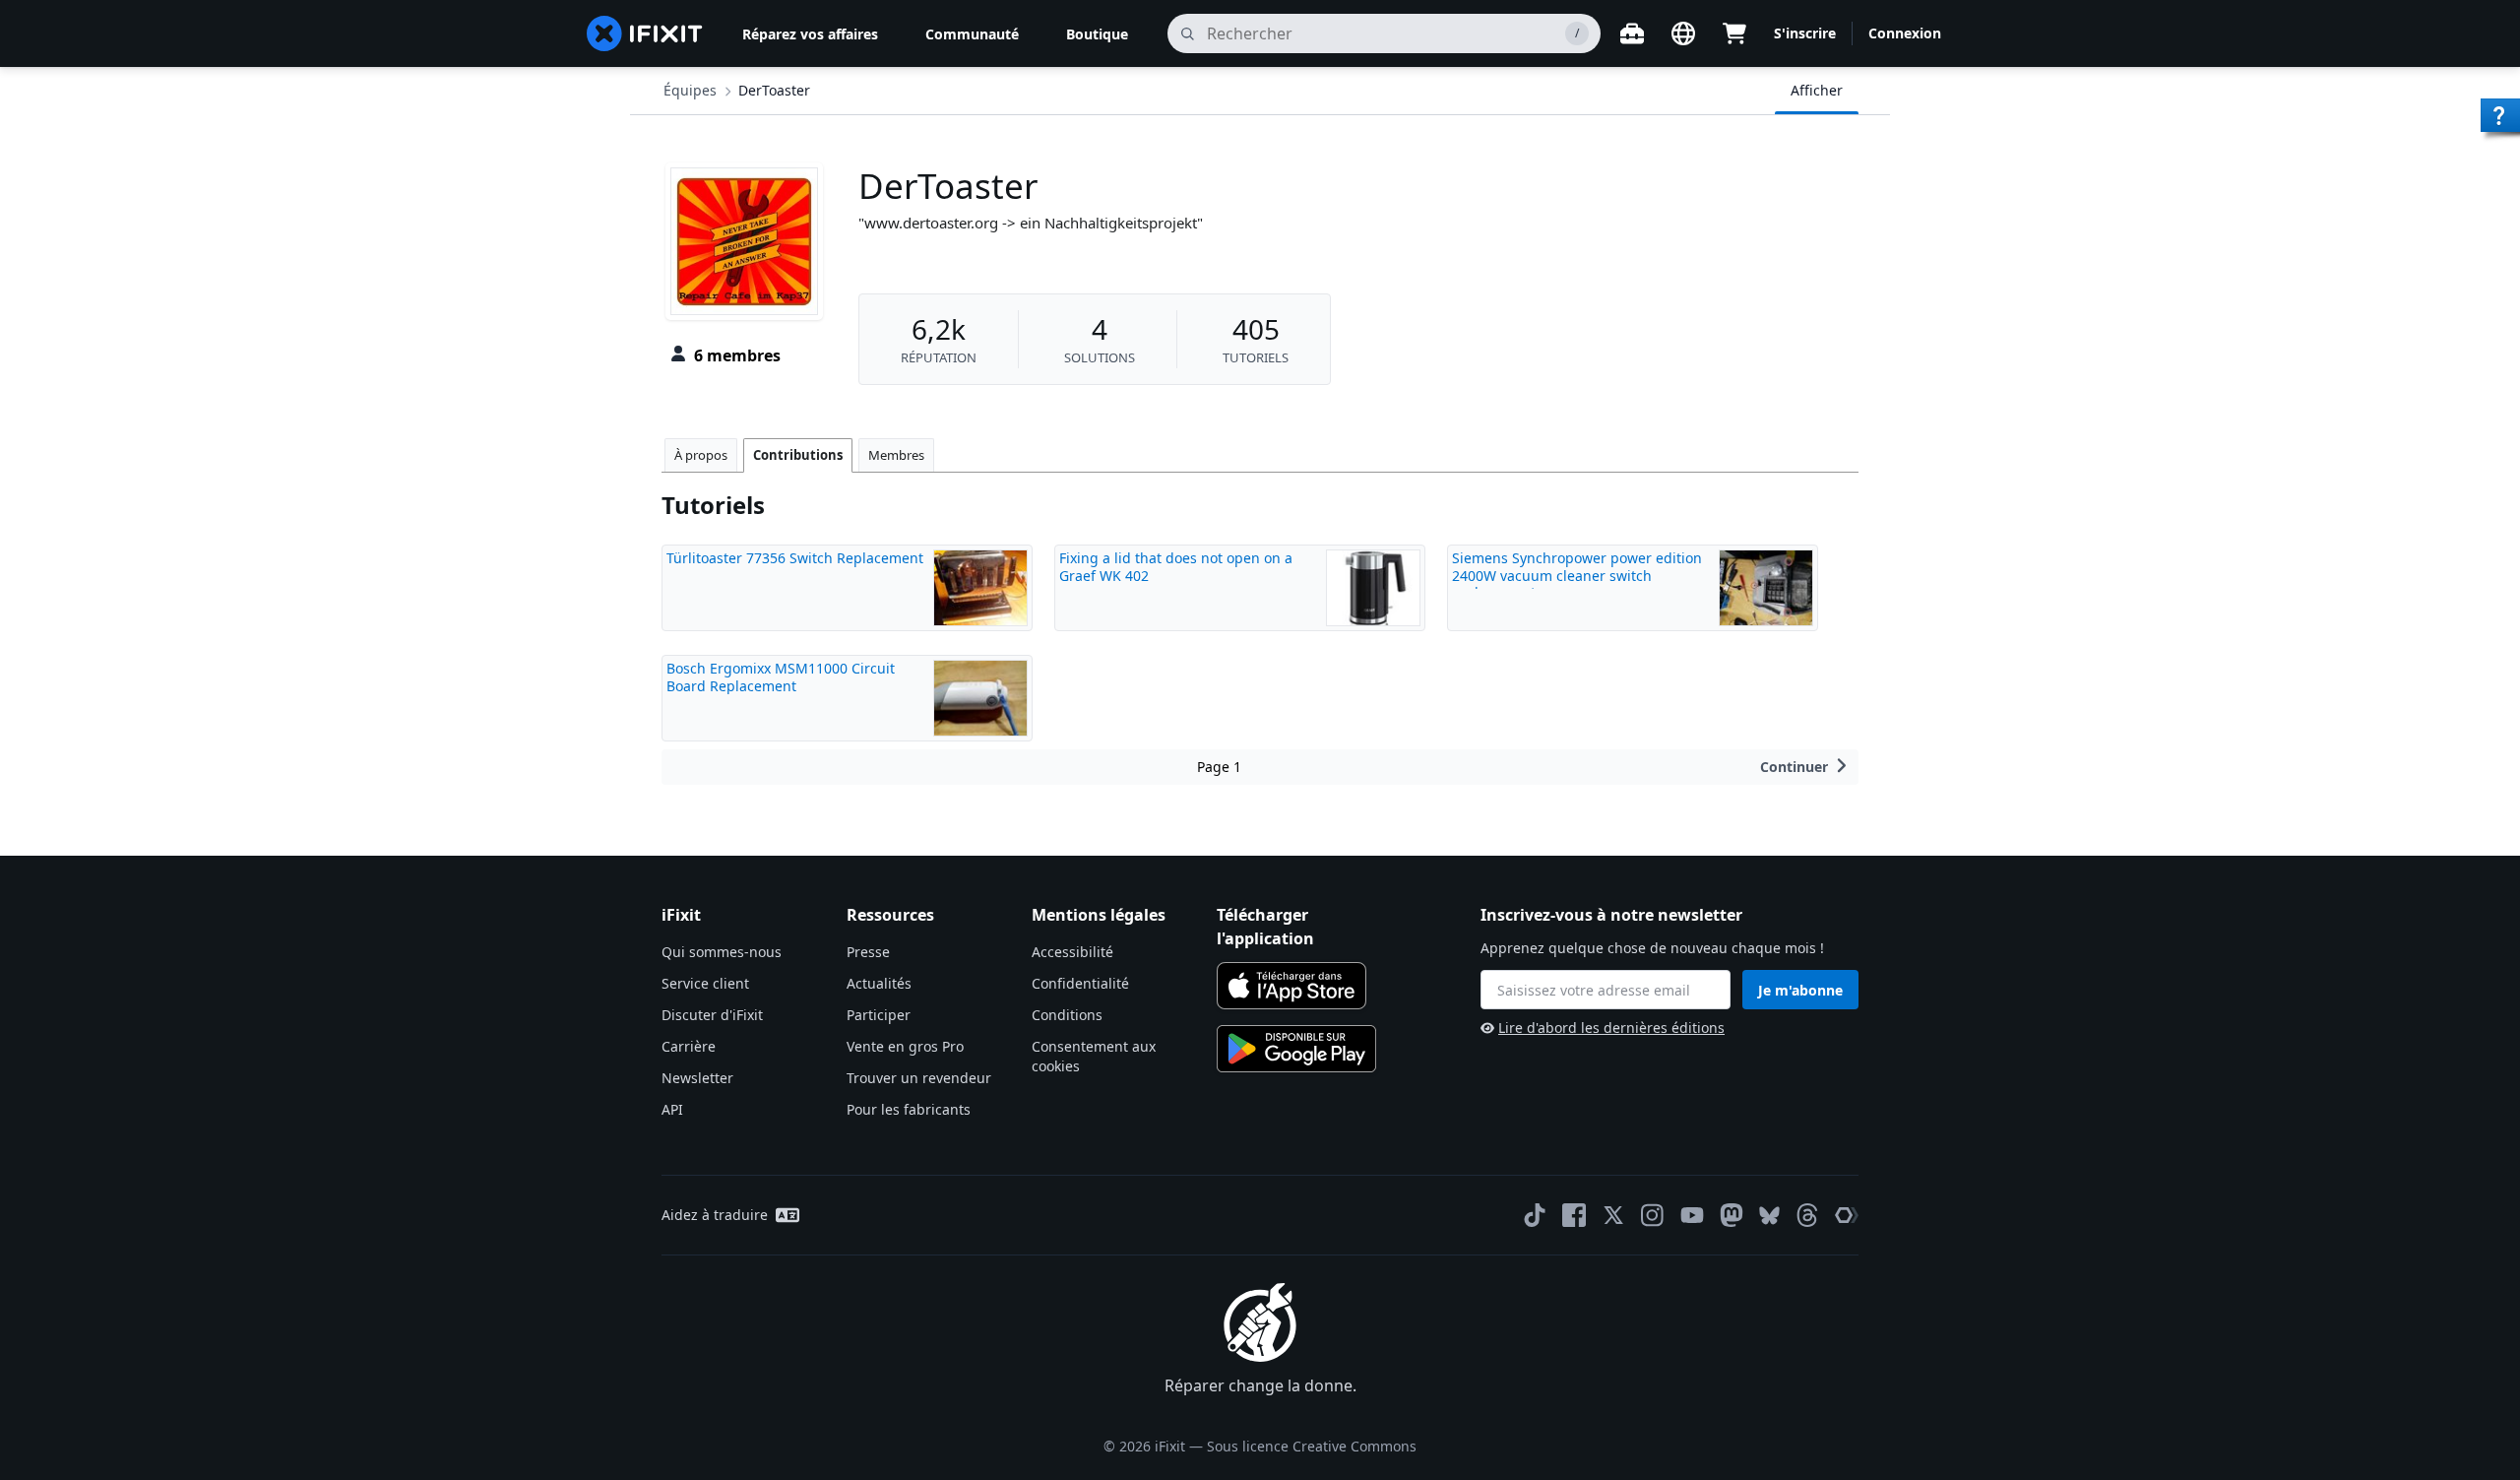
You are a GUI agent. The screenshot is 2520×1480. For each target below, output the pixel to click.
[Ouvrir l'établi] (1632, 33)
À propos (701, 455)
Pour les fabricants (909, 1109)
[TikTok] (1535, 1215)
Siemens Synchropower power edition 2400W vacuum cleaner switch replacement (1577, 575)
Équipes (690, 90)
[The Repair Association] (1847, 1215)
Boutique (1097, 34)
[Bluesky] (1769, 1216)
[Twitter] (1613, 1215)
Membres (896, 455)
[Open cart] (1734, 33)
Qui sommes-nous (722, 952)
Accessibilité (1072, 952)
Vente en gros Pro (905, 1046)
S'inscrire (1805, 33)
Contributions (798, 455)
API (672, 1109)
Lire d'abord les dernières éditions (1611, 1028)
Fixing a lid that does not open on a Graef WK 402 (1176, 567)
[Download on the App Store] (1291, 986)
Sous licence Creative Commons (1312, 1446)
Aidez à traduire (715, 1215)
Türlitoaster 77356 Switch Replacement (795, 558)
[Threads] (1807, 1215)
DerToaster (774, 90)
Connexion (1905, 33)
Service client (705, 983)
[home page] (645, 33)
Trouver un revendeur (919, 1078)
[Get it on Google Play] (1296, 1049)
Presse (868, 952)
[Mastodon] (1732, 1215)
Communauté (972, 34)
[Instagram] (1653, 1215)
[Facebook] (1574, 1215)
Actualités (879, 983)
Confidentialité (1080, 983)
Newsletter (697, 1078)
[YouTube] (1692, 1215)
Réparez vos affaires (810, 34)
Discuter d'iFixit (712, 1015)
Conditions (1067, 1015)
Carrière (689, 1046)
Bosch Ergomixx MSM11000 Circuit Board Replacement (781, 677)
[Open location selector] (1683, 33)
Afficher (1817, 90)
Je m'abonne (1800, 990)
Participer (879, 1015)
